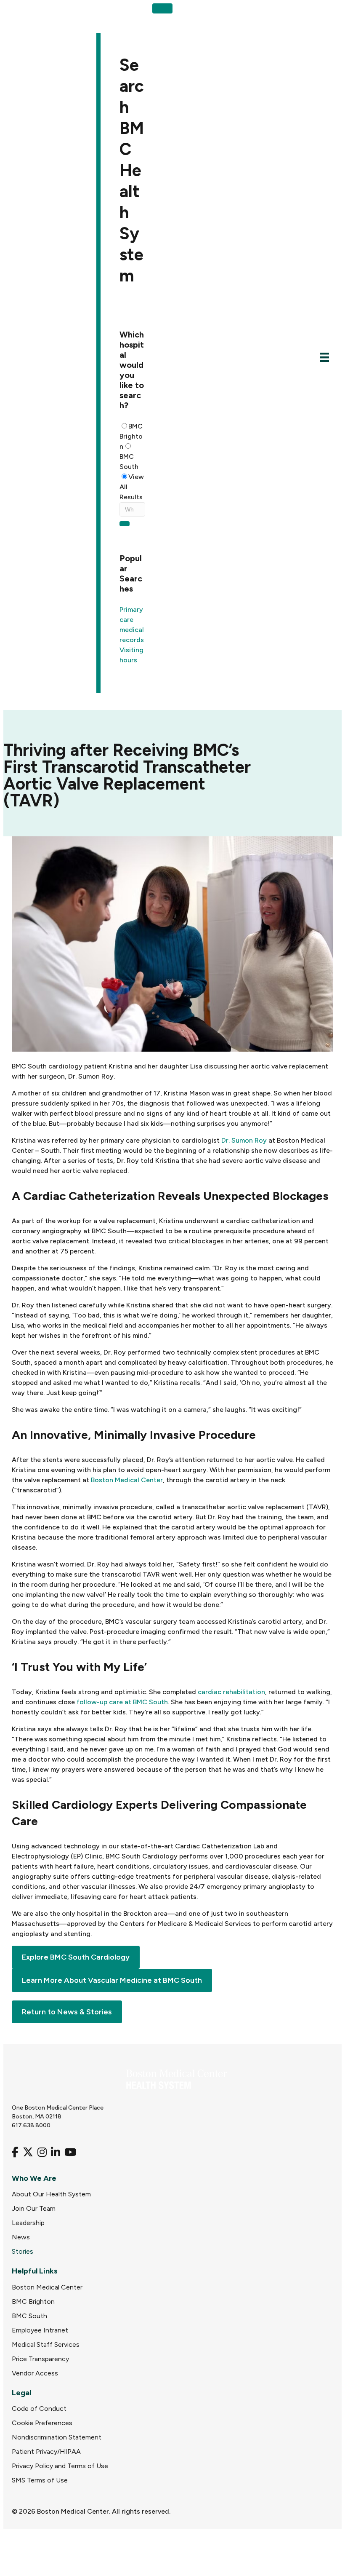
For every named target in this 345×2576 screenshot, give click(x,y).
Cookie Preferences (42, 2423)
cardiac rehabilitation (231, 1692)
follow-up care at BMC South (122, 1702)
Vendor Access (35, 2373)
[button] (162, 8)
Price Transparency (40, 2359)
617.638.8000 (31, 2125)
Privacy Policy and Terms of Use (60, 2466)
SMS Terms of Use (40, 2480)
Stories (23, 2251)
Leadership (28, 2223)
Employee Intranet (40, 2330)
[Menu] (324, 357)
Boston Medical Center (127, 1480)
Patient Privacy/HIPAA (46, 2451)
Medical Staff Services (46, 2344)
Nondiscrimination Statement (57, 2437)
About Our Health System (51, 2194)
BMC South (129, 462)
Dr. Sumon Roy (244, 1140)
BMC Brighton (131, 436)
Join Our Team (34, 2208)
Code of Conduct (39, 2409)
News (21, 2237)
